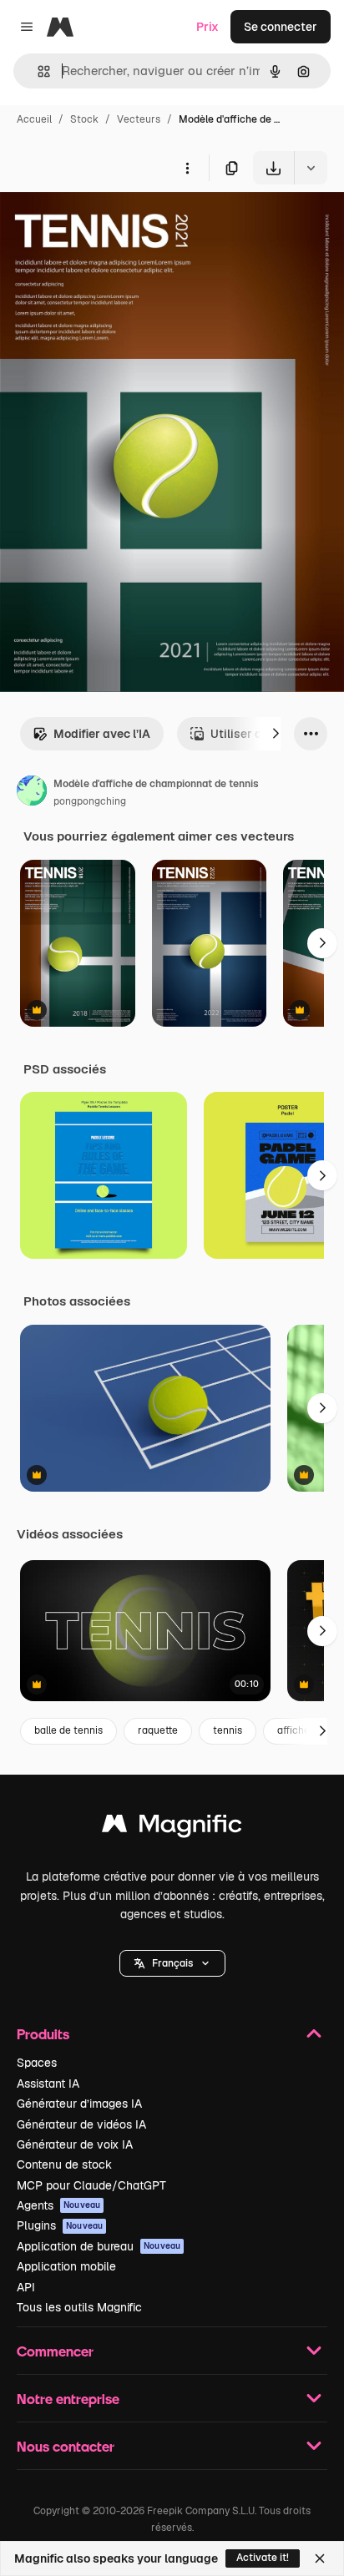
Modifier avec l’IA (102, 734)
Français (172, 1963)
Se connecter (281, 27)
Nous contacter (66, 2446)
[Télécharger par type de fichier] (311, 168)
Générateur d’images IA (79, 2104)
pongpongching (90, 801)
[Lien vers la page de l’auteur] (32, 793)
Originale (110, 223)
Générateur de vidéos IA (81, 2124)
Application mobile (66, 2266)
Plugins (60, 2225)
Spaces (37, 2063)
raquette (158, 1730)
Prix (207, 27)
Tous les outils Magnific (79, 2307)
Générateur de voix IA (75, 2144)
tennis (228, 1730)
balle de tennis (68, 1730)
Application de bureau (99, 2246)
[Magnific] (172, 1828)
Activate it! (263, 2558)
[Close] (320, 2558)
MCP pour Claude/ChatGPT (91, 2185)
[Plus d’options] (187, 168)
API (26, 2287)
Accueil (34, 119)
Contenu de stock (64, 2164)
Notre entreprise (68, 2399)
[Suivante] (276, 734)
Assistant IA (48, 2084)
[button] (172, 1963)
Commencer (55, 2351)
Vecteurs (139, 119)
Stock (84, 119)
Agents (58, 2205)
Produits (43, 2034)
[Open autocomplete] (37, 71)
